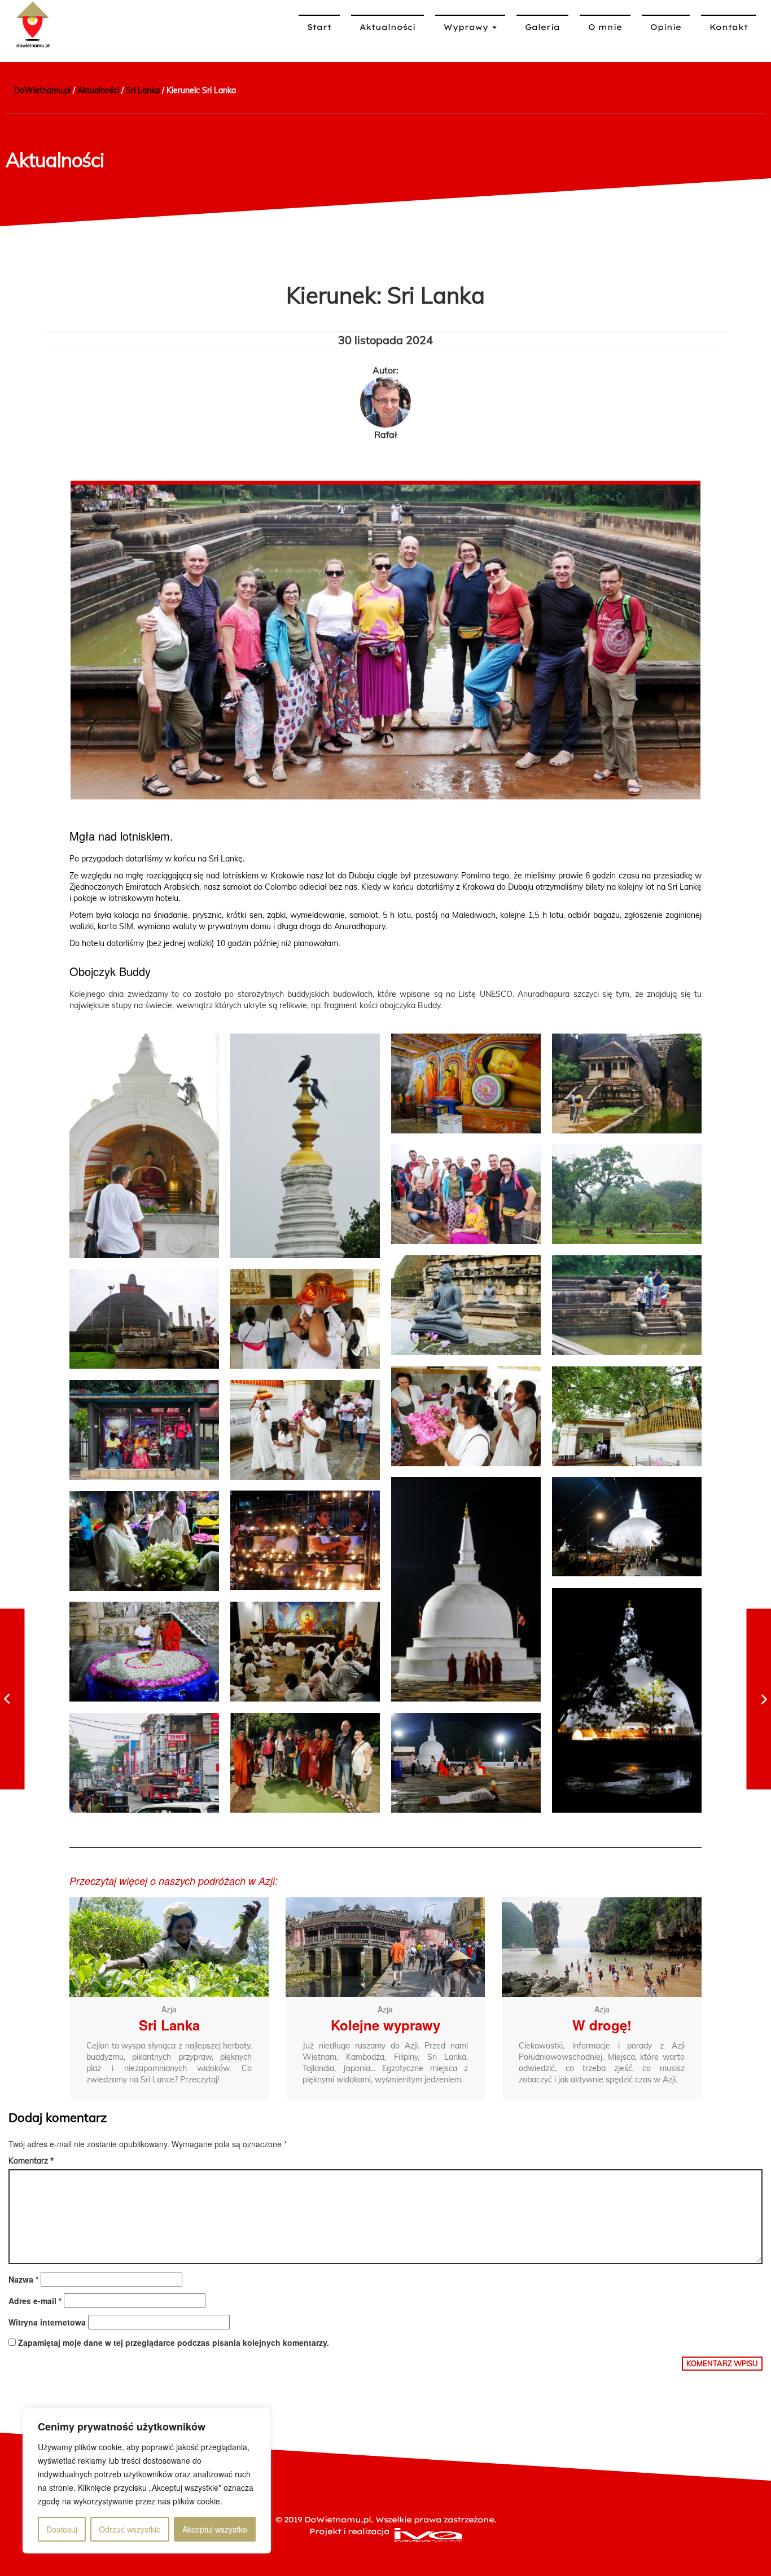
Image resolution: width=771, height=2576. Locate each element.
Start (319, 27)
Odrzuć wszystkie (130, 2529)
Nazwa (23, 2279)
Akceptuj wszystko (215, 2529)
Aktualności (387, 27)
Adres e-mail (35, 2301)
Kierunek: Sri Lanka (385, 295)
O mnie (605, 27)
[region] (147, 2481)
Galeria (542, 27)
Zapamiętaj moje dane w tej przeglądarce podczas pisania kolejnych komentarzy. (174, 2342)
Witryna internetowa (47, 2322)
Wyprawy (467, 27)
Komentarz (31, 2161)
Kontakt (729, 27)
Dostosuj (62, 2529)
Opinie (666, 27)
